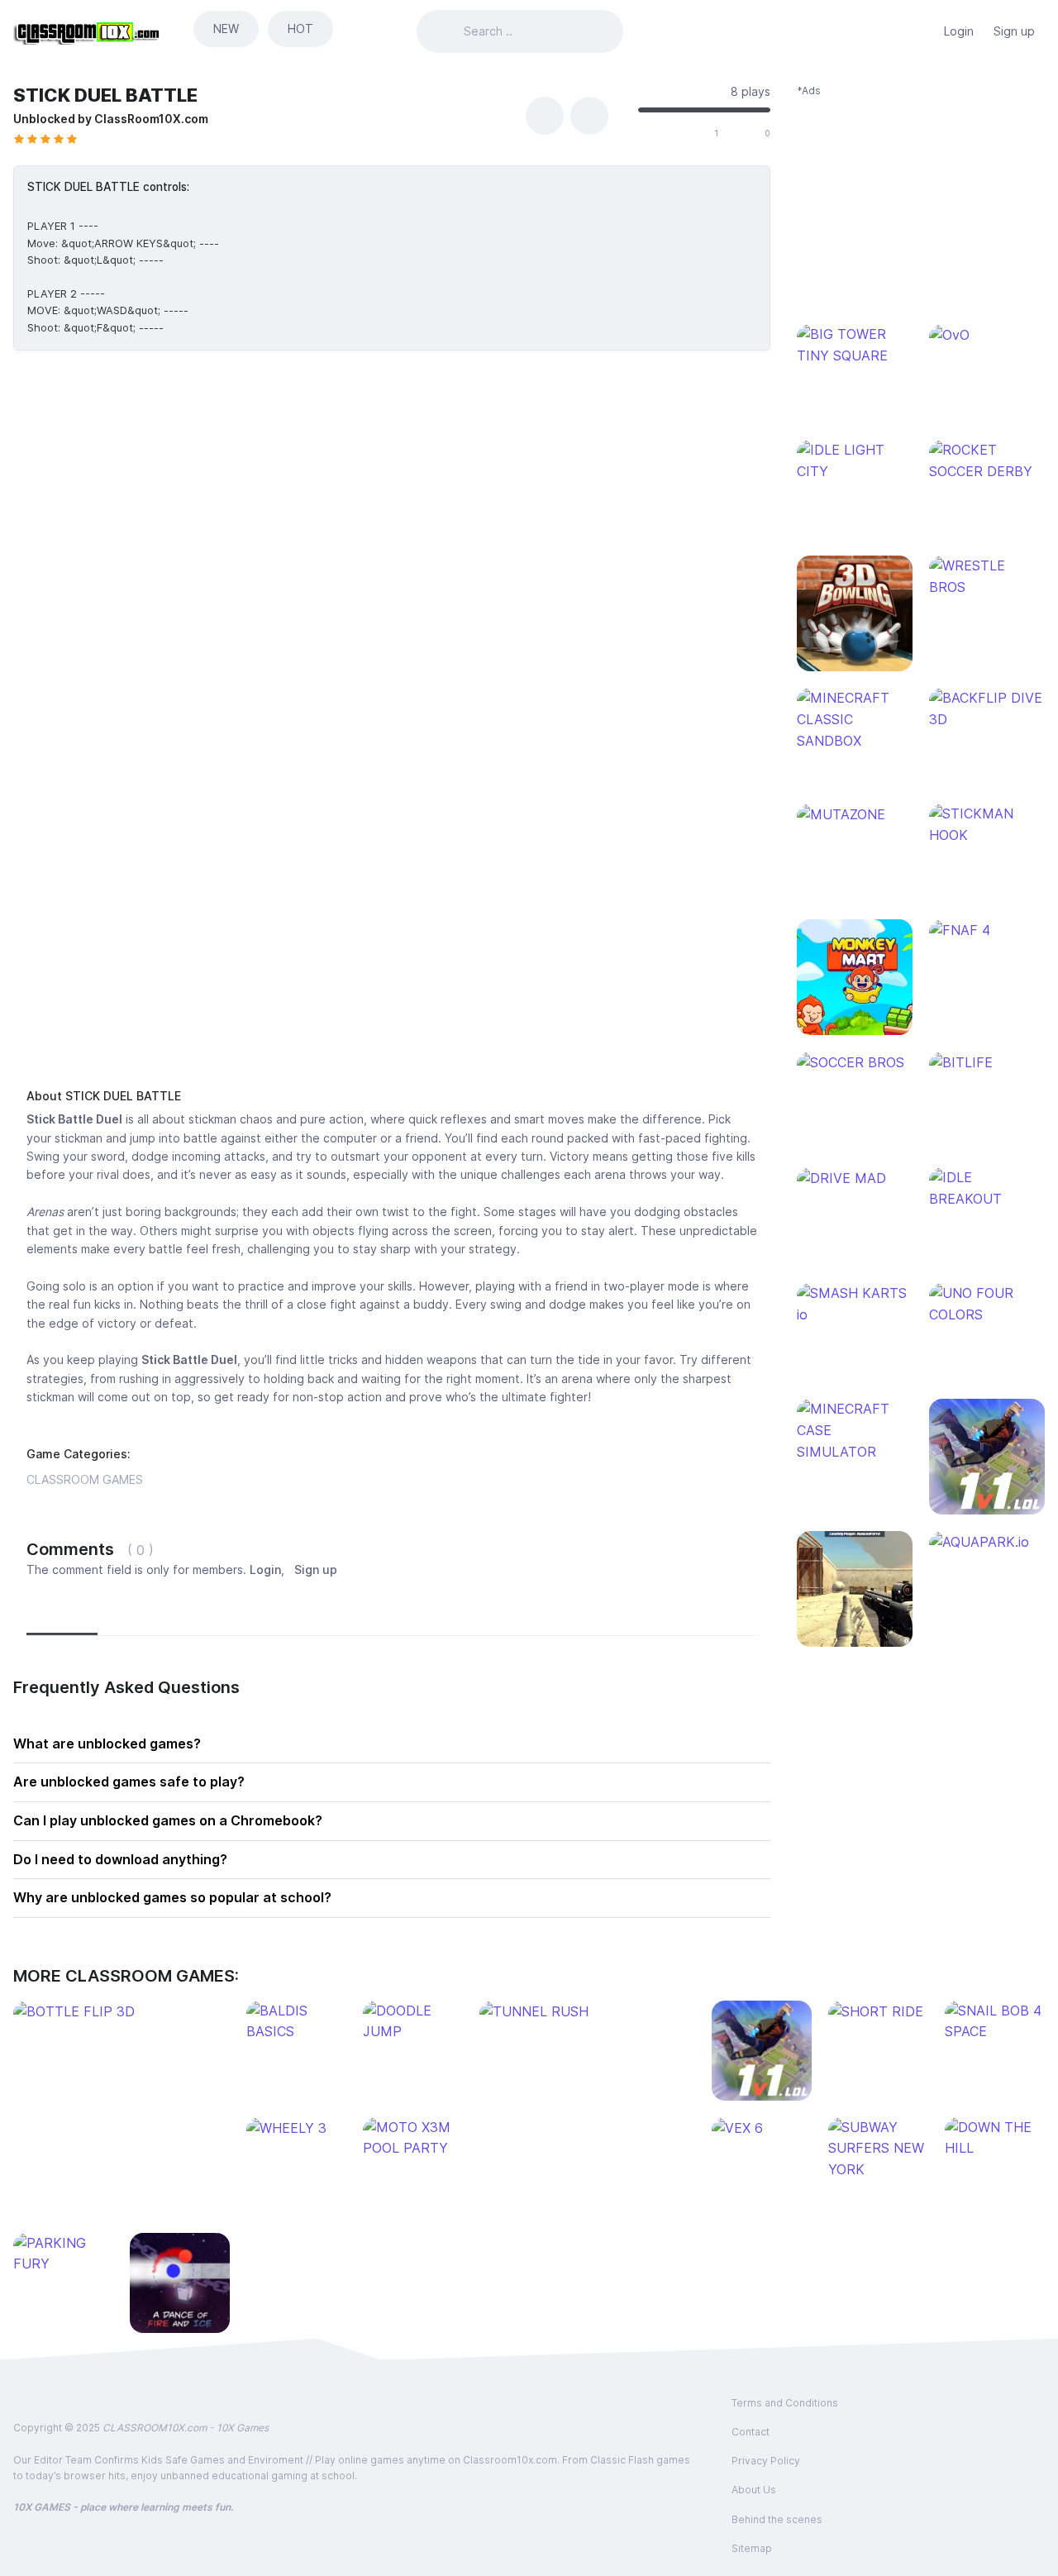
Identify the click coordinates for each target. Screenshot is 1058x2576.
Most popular (147, 1614)
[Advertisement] (392, 946)
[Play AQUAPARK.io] (987, 1542)
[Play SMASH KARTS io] (855, 1304)
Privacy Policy (766, 2461)
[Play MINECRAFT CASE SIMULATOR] (855, 1431)
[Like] (696, 134)
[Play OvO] (987, 335)
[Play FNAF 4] (987, 930)
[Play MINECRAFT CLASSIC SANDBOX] (855, 720)
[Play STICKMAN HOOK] (987, 825)
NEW (226, 29)
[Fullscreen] (589, 116)
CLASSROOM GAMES (85, 1479)
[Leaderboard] (917, 31)
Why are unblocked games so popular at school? (172, 1897)
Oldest (229, 1614)
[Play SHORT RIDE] (878, 2011)
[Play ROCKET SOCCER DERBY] (987, 461)
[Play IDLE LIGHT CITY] (855, 461)
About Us (754, 2490)
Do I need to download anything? (120, 1859)
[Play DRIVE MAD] (855, 1178)
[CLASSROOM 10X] (88, 31)
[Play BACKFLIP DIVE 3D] (987, 709)
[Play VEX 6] (762, 2128)
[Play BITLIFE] (987, 1062)
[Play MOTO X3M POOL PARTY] (413, 2138)
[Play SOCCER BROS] (855, 1062)
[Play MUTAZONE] (855, 814)
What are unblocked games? (107, 1744)
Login (959, 31)
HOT (300, 29)
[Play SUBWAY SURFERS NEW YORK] (878, 2149)
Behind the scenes (777, 2519)
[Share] (545, 116)
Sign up (1014, 31)
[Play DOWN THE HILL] (995, 2138)
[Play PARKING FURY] (63, 2254)
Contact (751, 2432)
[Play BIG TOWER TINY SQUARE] (855, 345)
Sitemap (752, 2548)
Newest (62, 1614)
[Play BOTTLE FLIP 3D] (122, 2011)
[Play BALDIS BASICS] (296, 2022)
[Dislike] (746, 134)
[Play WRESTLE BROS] (987, 577)
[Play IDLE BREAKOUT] (987, 1188)
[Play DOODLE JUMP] (413, 2022)
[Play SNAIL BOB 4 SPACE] (995, 2022)
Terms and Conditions (785, 2403)
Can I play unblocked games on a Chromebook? (168, 1820)
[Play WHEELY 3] (296, 2128)
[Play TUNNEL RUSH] (588, 2011)
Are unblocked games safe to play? (129, 1782)
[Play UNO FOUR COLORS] (987, 1304)
